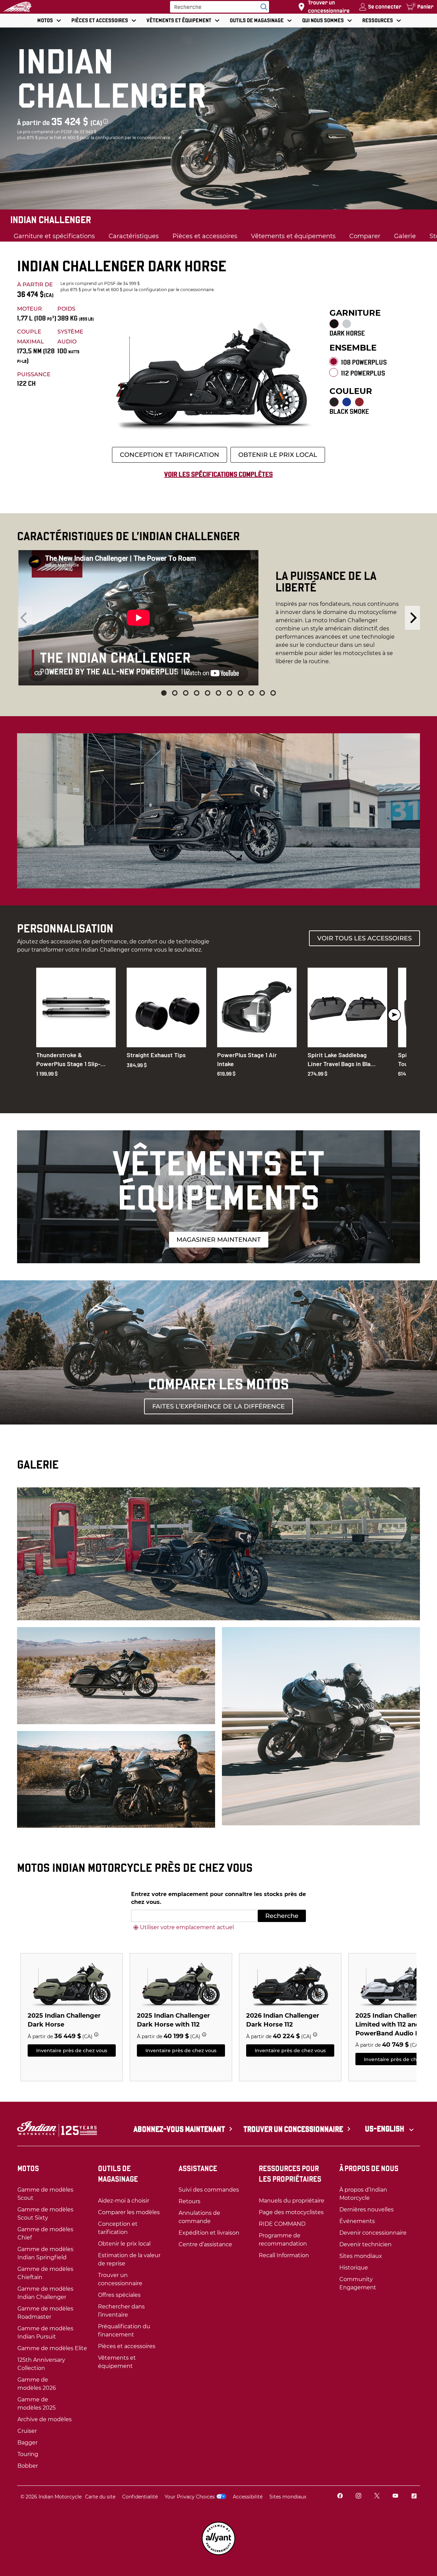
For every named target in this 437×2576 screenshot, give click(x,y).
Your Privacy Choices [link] (190, 2497)
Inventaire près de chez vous (72, 2050)
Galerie (405, 236)
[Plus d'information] (105, 121)
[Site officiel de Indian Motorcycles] (17, 7)
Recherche (282, 1916)
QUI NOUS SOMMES (323, 20)
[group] (218, 618)
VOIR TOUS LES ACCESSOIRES (364, 938)
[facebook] (340, 2497)
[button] (164, 693)
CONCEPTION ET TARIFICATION (170, 455)
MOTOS (45, 20)
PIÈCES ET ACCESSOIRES (100, 20)
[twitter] (377, 2497)
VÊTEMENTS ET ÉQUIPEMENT (179, 20)
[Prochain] (412, 618)
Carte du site (100, 2497)
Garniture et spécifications (54, 236)
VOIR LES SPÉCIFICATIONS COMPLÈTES (218, 474)
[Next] (394, 1015)
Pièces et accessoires (205, 236)
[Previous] (43, 1015)
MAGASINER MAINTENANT (219, 1240)
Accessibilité (248, 2497)
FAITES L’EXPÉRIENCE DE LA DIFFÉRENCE (218, 1406)
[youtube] (395, 2497)
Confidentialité (140, 2497)
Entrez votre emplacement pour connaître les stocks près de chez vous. (218, 1898)
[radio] (334, 324)
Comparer (365, 236)
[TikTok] (414, 2497)
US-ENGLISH (385, 2129)
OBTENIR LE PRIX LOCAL (278, 455)
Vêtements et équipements (293, 236)
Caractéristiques (134, 236)
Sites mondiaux (288, 2497)
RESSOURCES (378, 20)
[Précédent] (25, 618)
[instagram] (358, 2497)
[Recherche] (262, 7)
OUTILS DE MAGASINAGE (257, 20)
